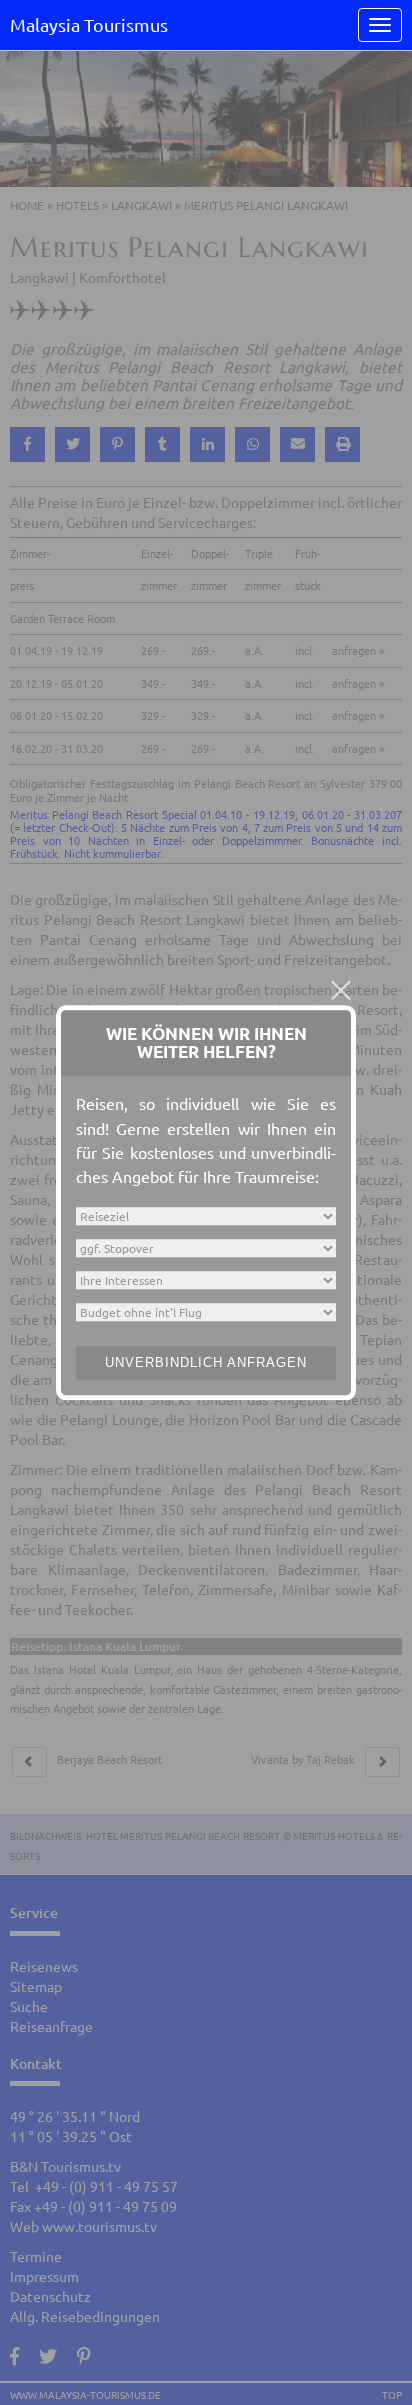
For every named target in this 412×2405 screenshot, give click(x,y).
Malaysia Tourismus (89, 24)
